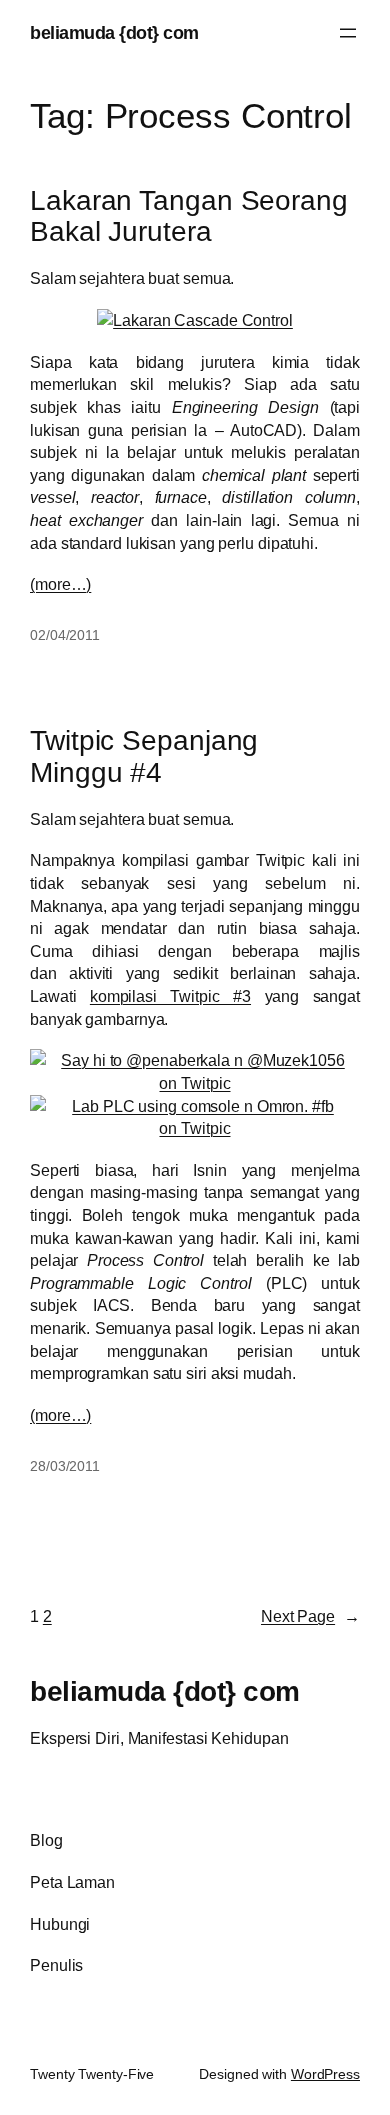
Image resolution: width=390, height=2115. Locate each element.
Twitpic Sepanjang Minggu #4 (144, 756)
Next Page (310, 1616)
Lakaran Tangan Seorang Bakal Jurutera (189, 216)
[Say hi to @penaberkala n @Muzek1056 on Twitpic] (195, 1083)
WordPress (325, 2074)
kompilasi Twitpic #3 (170, 996)
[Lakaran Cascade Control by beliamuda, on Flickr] (195, 320)
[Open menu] (348, 33)
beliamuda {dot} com (114, 32)
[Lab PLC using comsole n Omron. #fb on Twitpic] (195, 1128)
